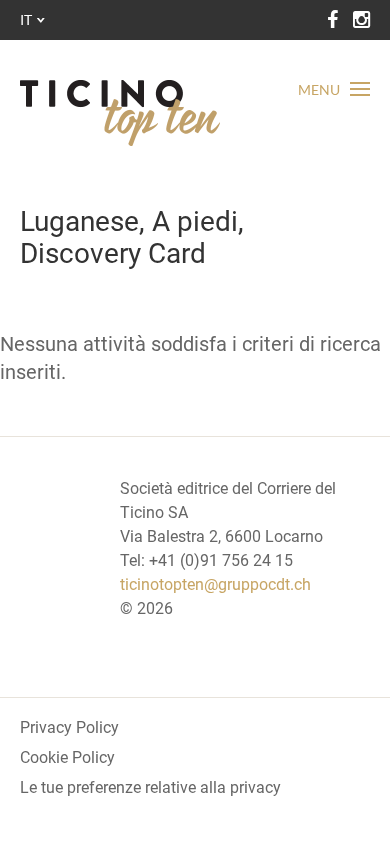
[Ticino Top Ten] (120, 113)
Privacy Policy (69, 727)
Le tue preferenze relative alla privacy (150, 787)
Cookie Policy (67, 757)
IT (26, 19)
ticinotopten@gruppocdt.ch (215, 584)
